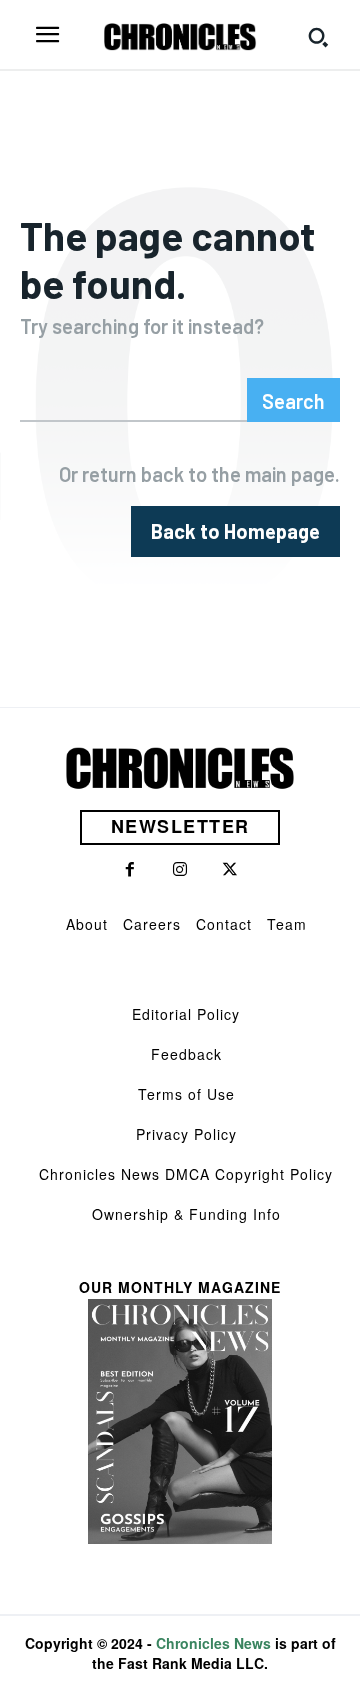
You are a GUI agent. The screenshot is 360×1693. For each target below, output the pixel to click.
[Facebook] (130, 870)
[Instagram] (180, 870)
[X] (230, 870)
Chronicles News (213, 1643)
